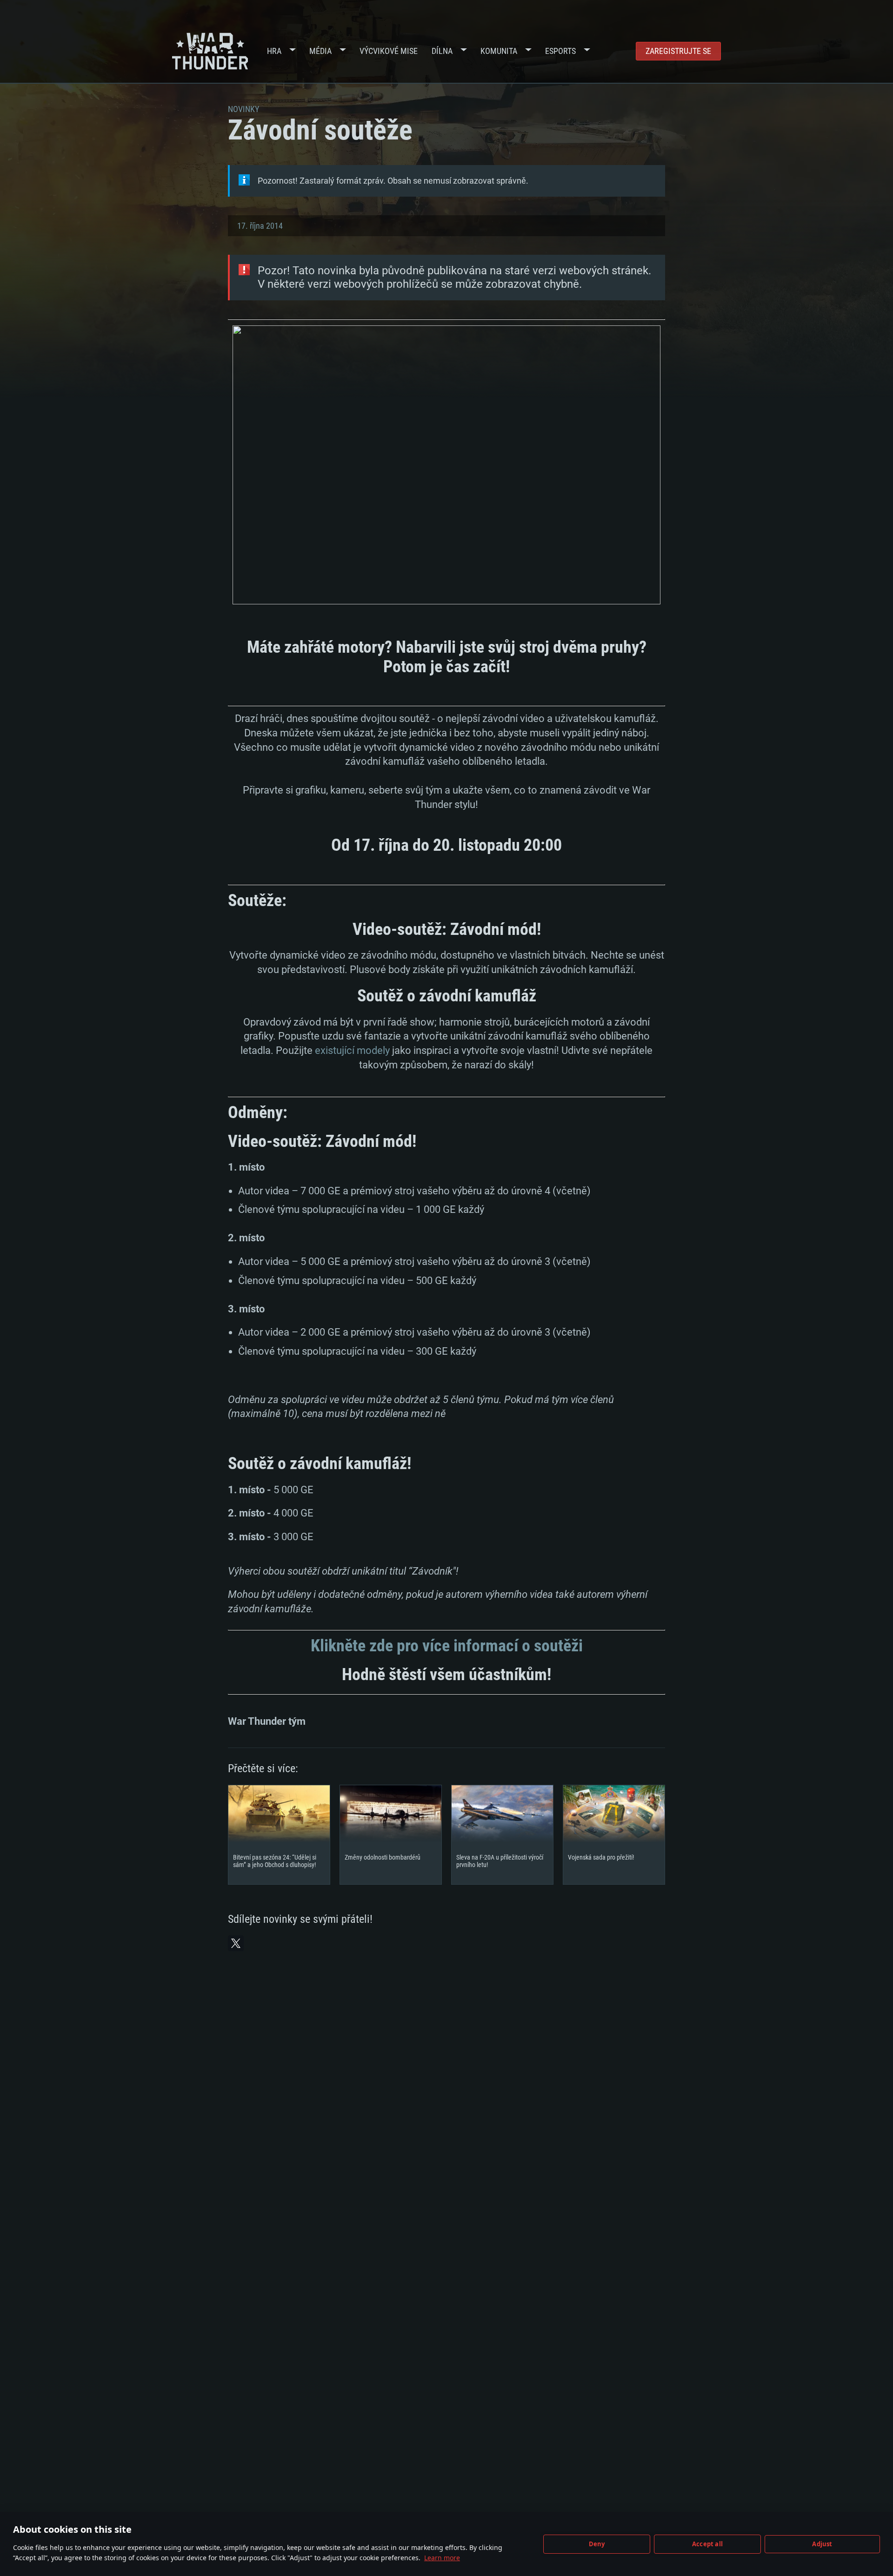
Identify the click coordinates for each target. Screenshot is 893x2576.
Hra (274, 51)
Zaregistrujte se (678, 51)
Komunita (499, 51)
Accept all (707, 2544)
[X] (236, 1943)
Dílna (442, 51)
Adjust (822, 2544)
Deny (597, 2544)
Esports (560, 51)
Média (320, 51)
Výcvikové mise (389, 51)
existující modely (352, 1050)
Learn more (442, 2558)
